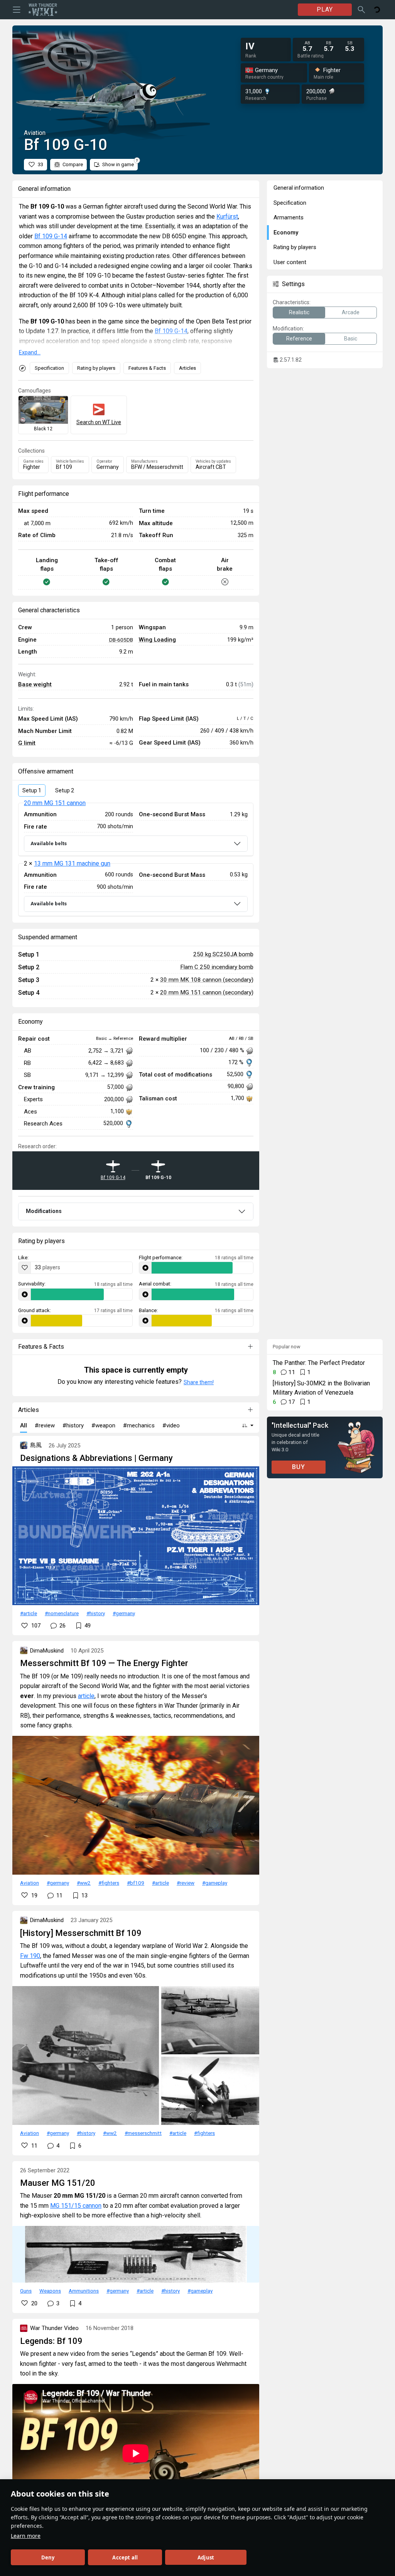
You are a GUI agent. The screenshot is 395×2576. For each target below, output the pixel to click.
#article (29, 1613)
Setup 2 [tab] (65, 790)
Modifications (44, 1211)
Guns (26, 2291)
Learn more (26, 2536)
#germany (124, 1613)
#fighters (109, 1883)
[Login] (377, 10)
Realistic (299, 312)
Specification (49, 368)
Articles (187, 368)
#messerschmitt (143, 2133)
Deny (48, 2557)
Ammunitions (84, 2291)
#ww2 (84, 1883)
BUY (299, 1467)
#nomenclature (62, 1613)
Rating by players (96, 368)
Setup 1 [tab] (32, 790)
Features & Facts (147, 368)
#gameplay (215, 1883)
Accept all (125, 2557)
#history (96, 1613)
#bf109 (136, 1883)
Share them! (199, 1382)
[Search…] (361, 10)
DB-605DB (121, 640)
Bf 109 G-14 (51, 236)
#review (186, 1883)
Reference (299, 339)
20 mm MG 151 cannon (55, 803)
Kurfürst (227, 216)
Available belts (49, 843)
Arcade (351, 312)
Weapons (50, 2291)
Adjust (206, 2557)
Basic (351, 339)
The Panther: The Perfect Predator (319, 1363)
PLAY (325, 9)
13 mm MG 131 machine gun (72, 863)
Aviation (30, 1883)
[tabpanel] (136, 859)
